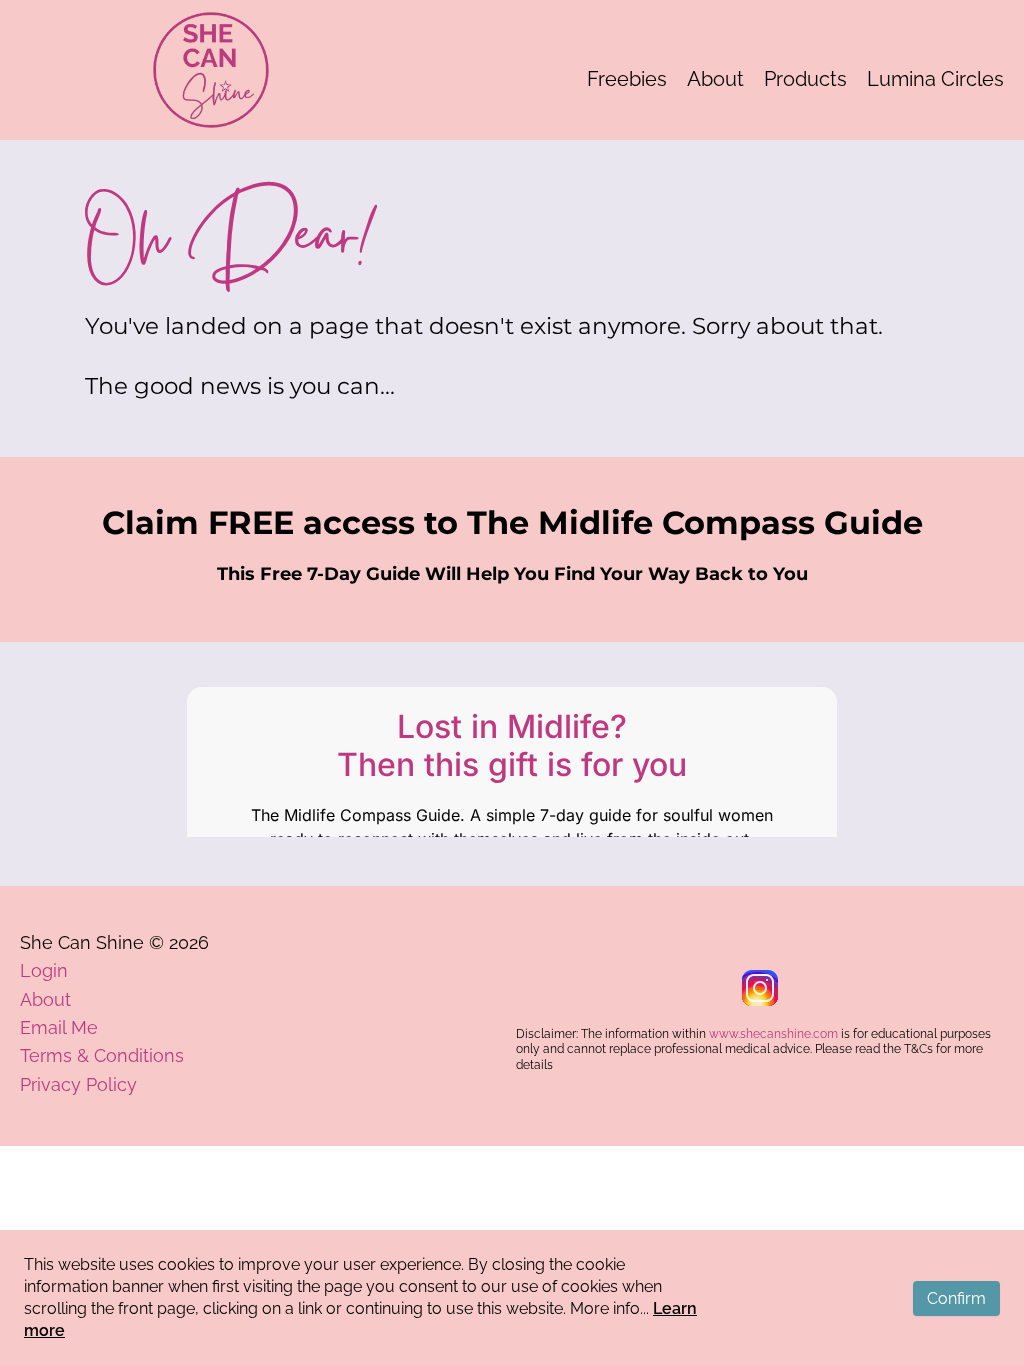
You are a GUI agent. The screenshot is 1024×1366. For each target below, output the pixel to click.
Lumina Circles (935, 79)
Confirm (956, 1298)
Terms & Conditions (102, 1055)
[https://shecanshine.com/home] (211, 70)
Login (44, 970)
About (715, 79)
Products (805, 79)
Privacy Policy (78, 1084)
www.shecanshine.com (773, 1034)
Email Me (59, 1027)
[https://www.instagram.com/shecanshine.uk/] (760, 988)
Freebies (627, 79)
